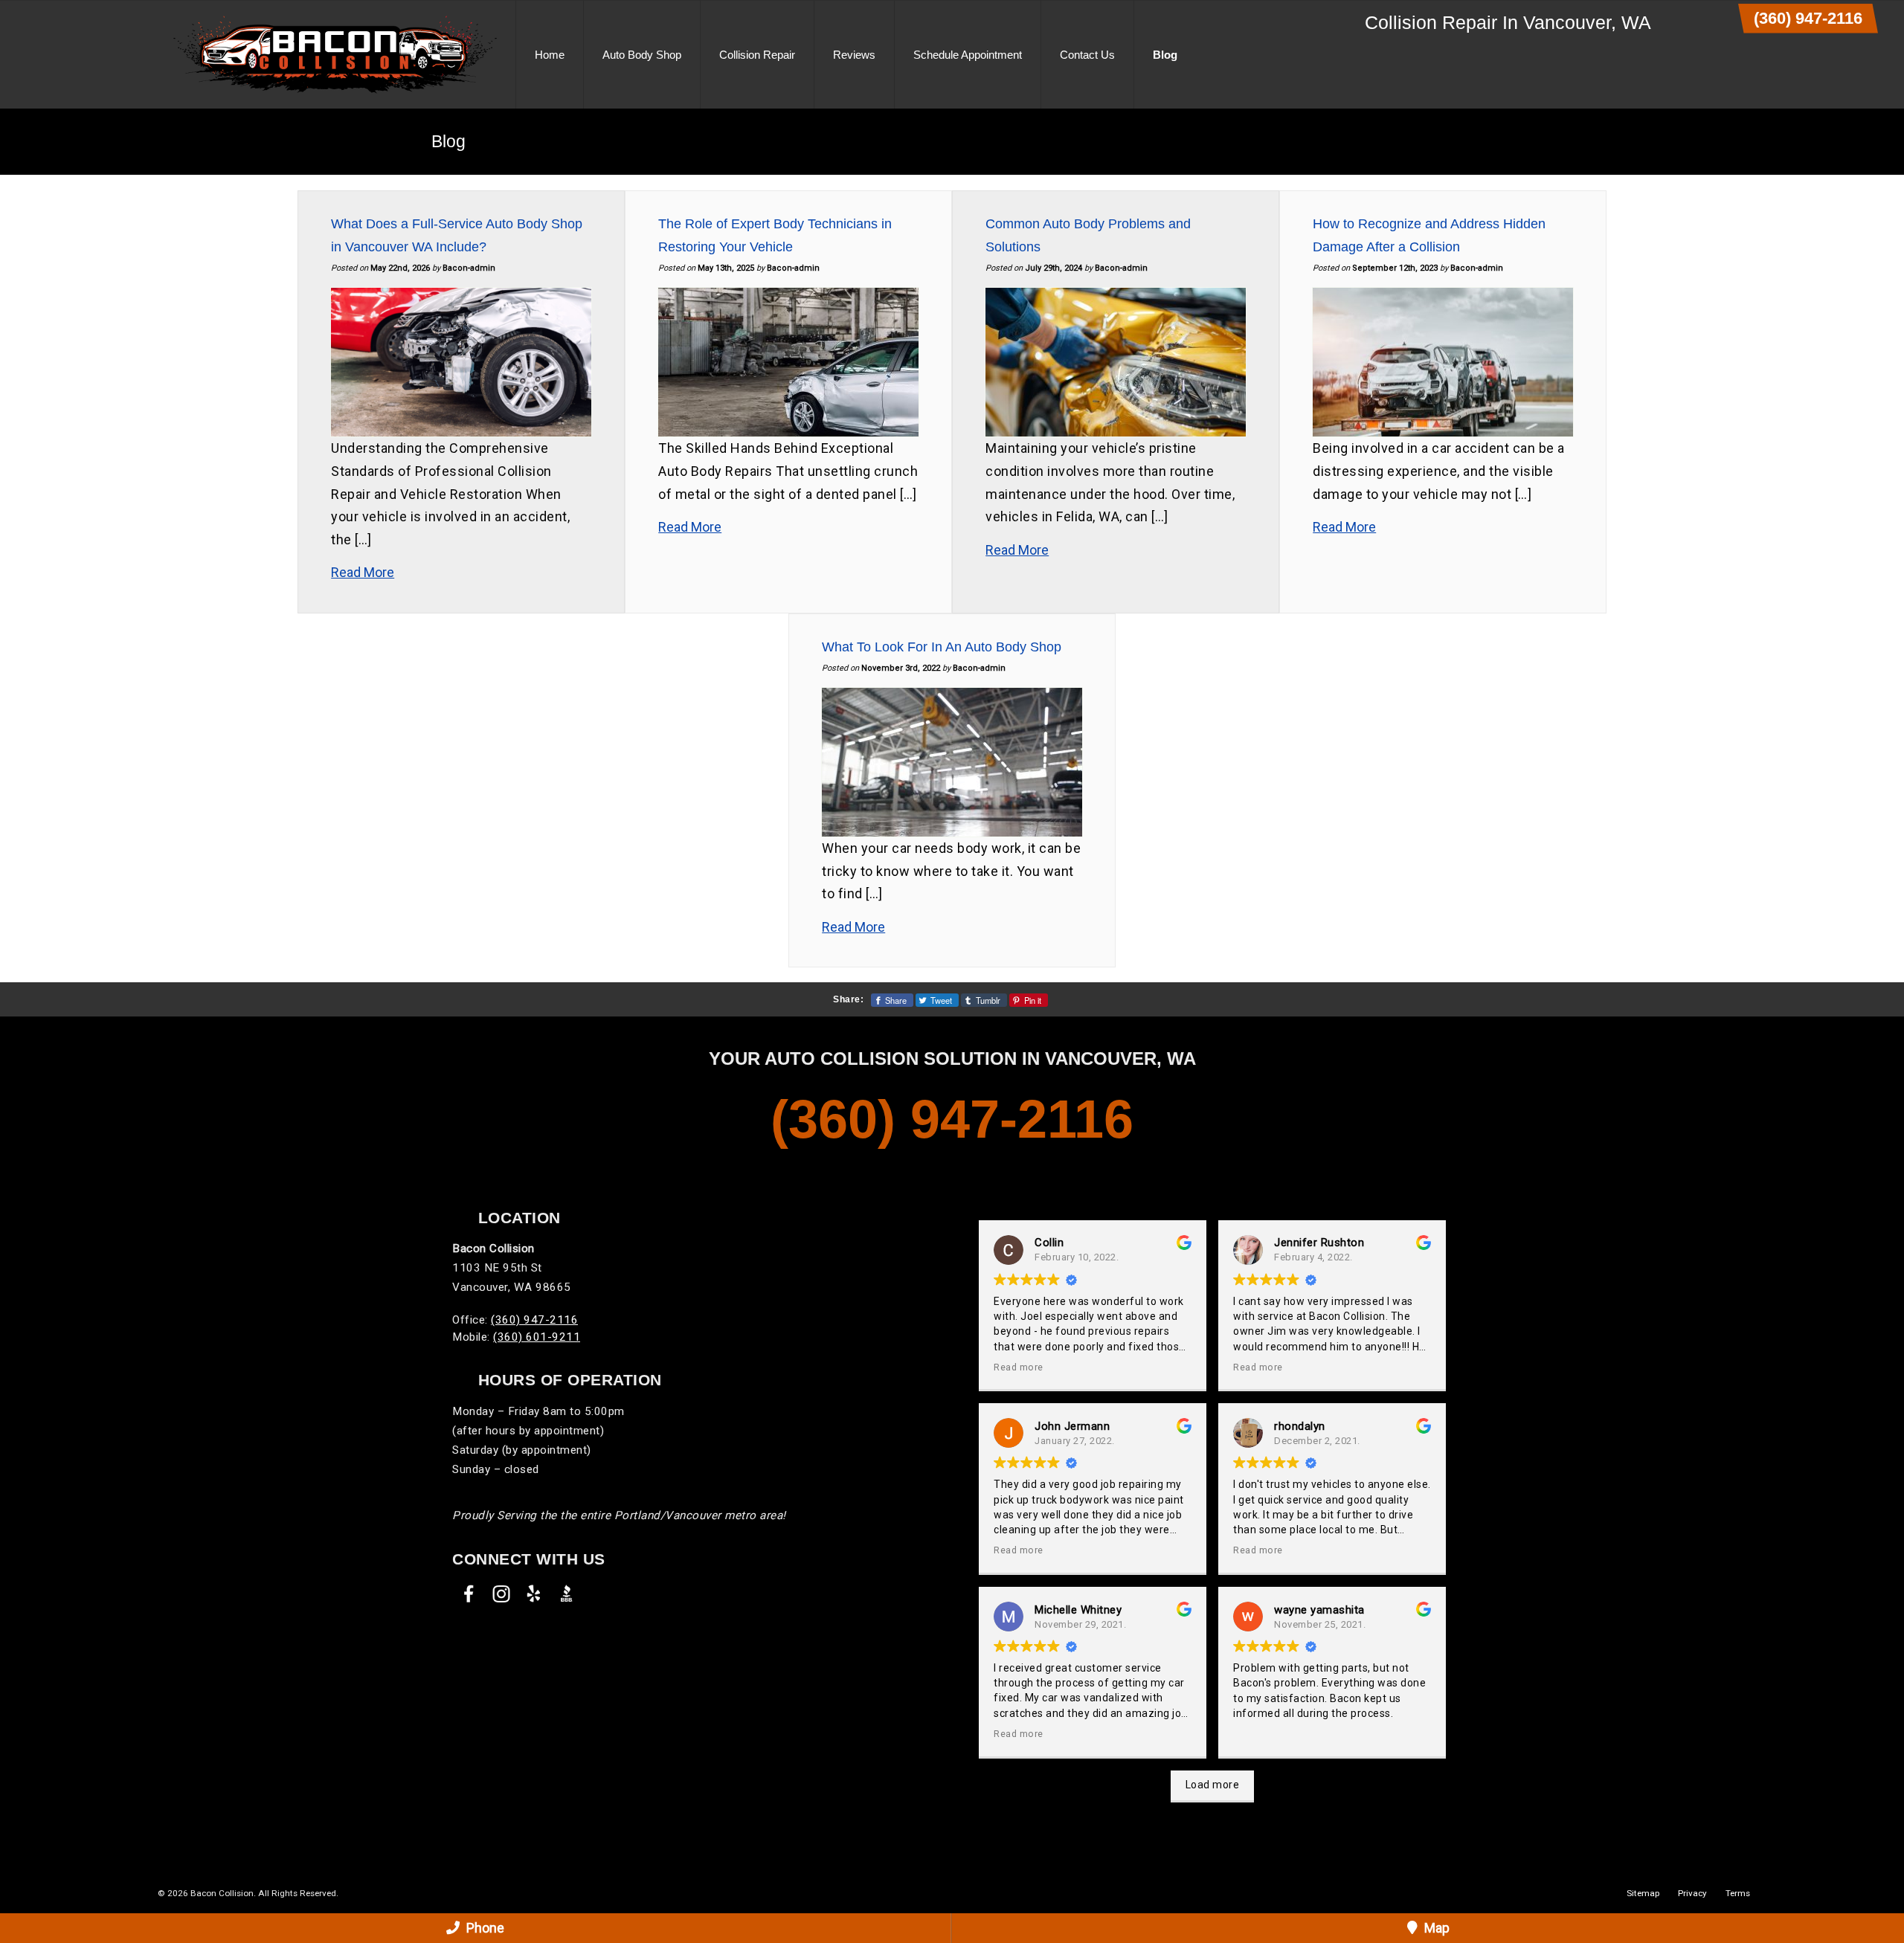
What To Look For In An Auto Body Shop (942, 647)
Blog (1165, 55)
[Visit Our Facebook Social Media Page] (469, 1594)
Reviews (854, 55)
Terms (1738, 1893)
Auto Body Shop (642, 55)
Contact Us (1087, 55)
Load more (1213, 1785)
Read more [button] (1019, 1367)
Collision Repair (757, 55)
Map (1435, 1928)
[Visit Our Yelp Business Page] (534, 1594)
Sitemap (1643, 1893)
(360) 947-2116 (1808, 18)
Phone (484, 1928)
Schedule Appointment (968, 55)
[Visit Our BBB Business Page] (567, 1594)
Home (550, 55)
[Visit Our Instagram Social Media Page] (501, 1594)
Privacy (1692, 1893)
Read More (363, 572)
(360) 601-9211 (537, 1337)
